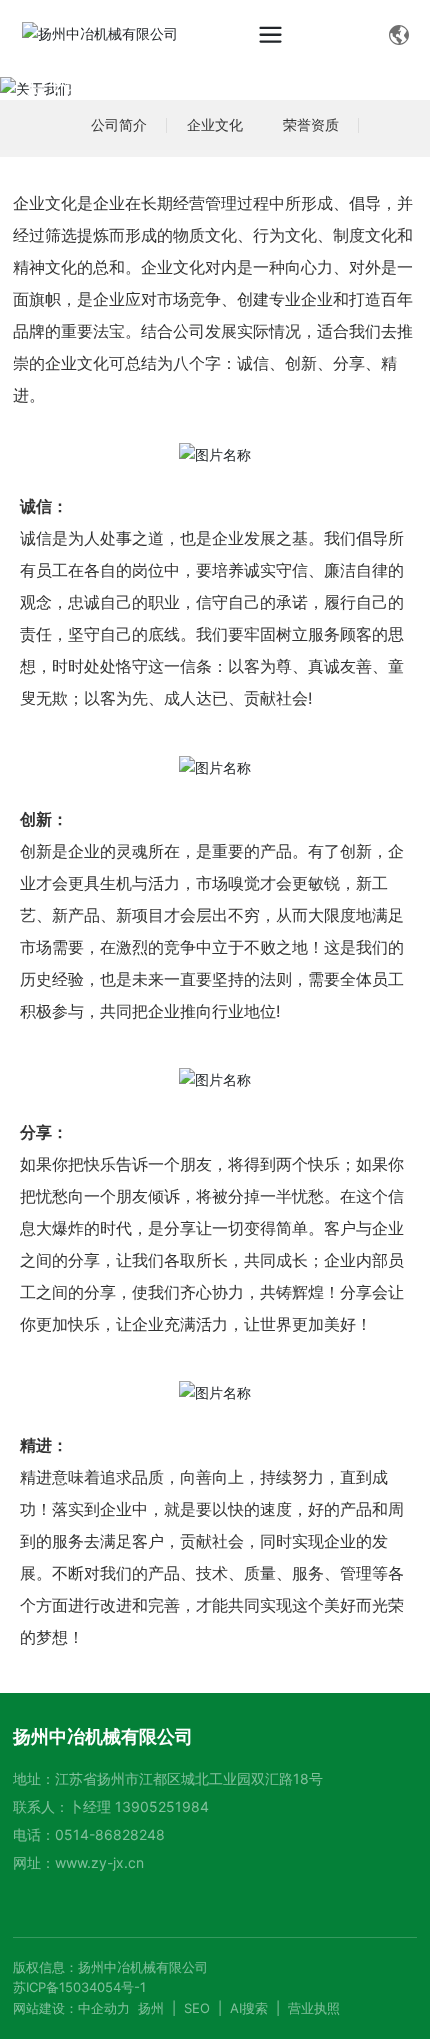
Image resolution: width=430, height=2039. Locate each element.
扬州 (151, 2008)
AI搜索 (249, 2008)
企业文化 (215, 124)
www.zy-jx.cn (99, 1862)
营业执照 (314, 2008)
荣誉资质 (311, 124)
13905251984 (162, 1806)
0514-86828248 (110, 1834)
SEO (197, 2008)
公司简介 (119, 124)
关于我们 (66, 87)
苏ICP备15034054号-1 (79, 1987)
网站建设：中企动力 (71, 2008)
